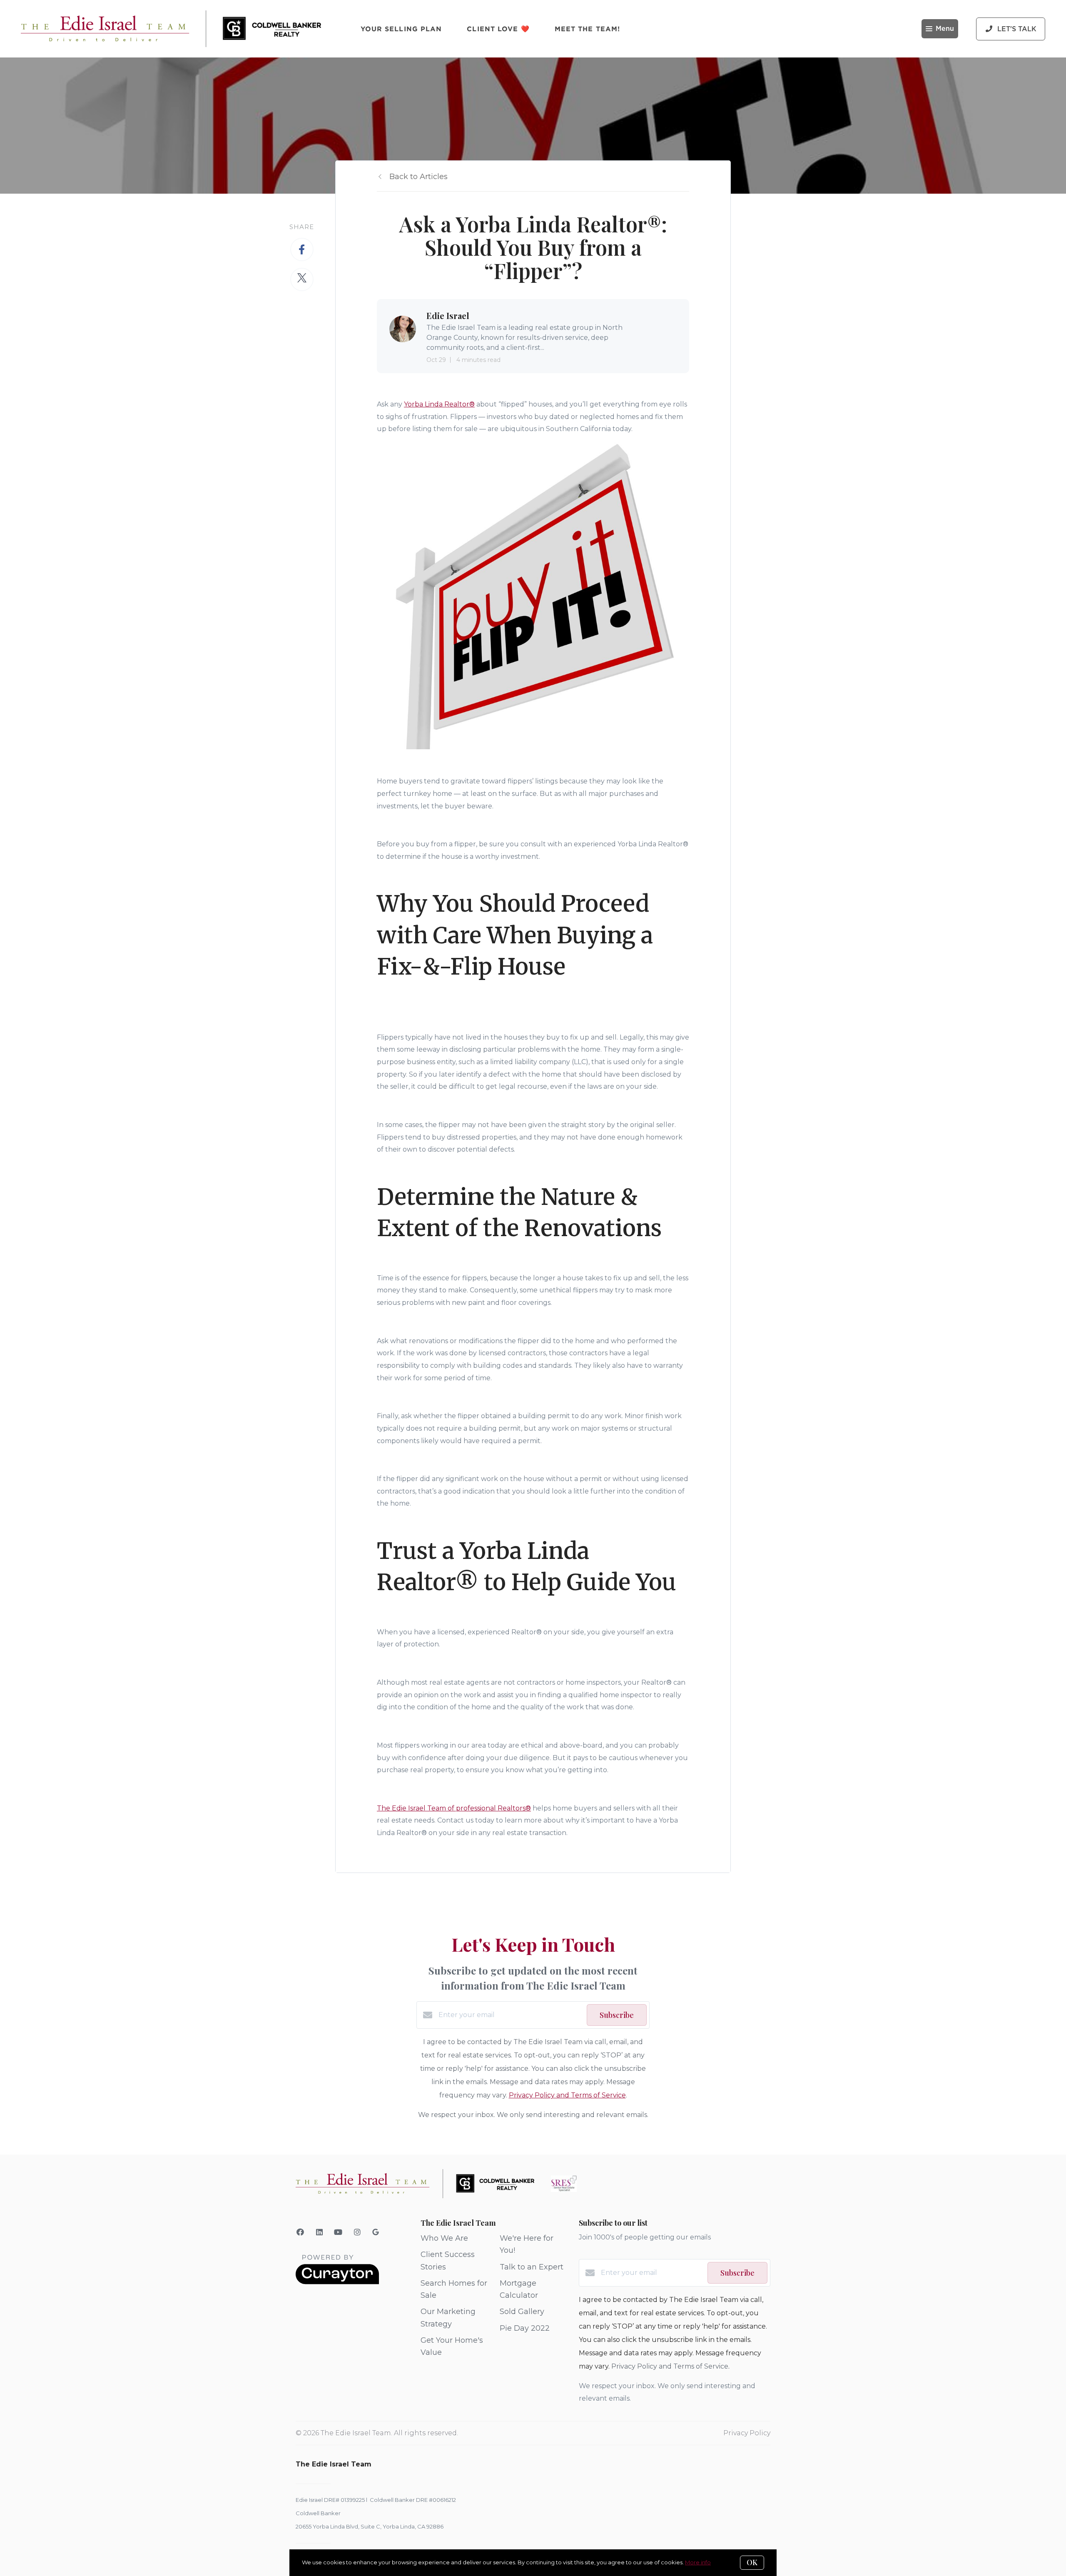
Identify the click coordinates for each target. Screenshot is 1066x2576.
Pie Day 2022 (525, 2328)
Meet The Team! (587, 29)
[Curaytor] (337, 2282)
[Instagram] (357, 2232)
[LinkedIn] (320, 2232)
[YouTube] (338, 2232)
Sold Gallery (522, 2312)
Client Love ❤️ (498, 29)
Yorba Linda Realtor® (439, 404)
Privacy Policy (747, 2433)
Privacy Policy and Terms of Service (567, 2095)
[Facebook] (300, 2232)
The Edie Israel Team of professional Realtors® (454, 1808)
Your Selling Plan (401, 29)
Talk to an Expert (532, 2267)
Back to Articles (418, 177)
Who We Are (444, 2238)
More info (698, 2562)
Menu (945, 29)
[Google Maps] (376, 2234)
